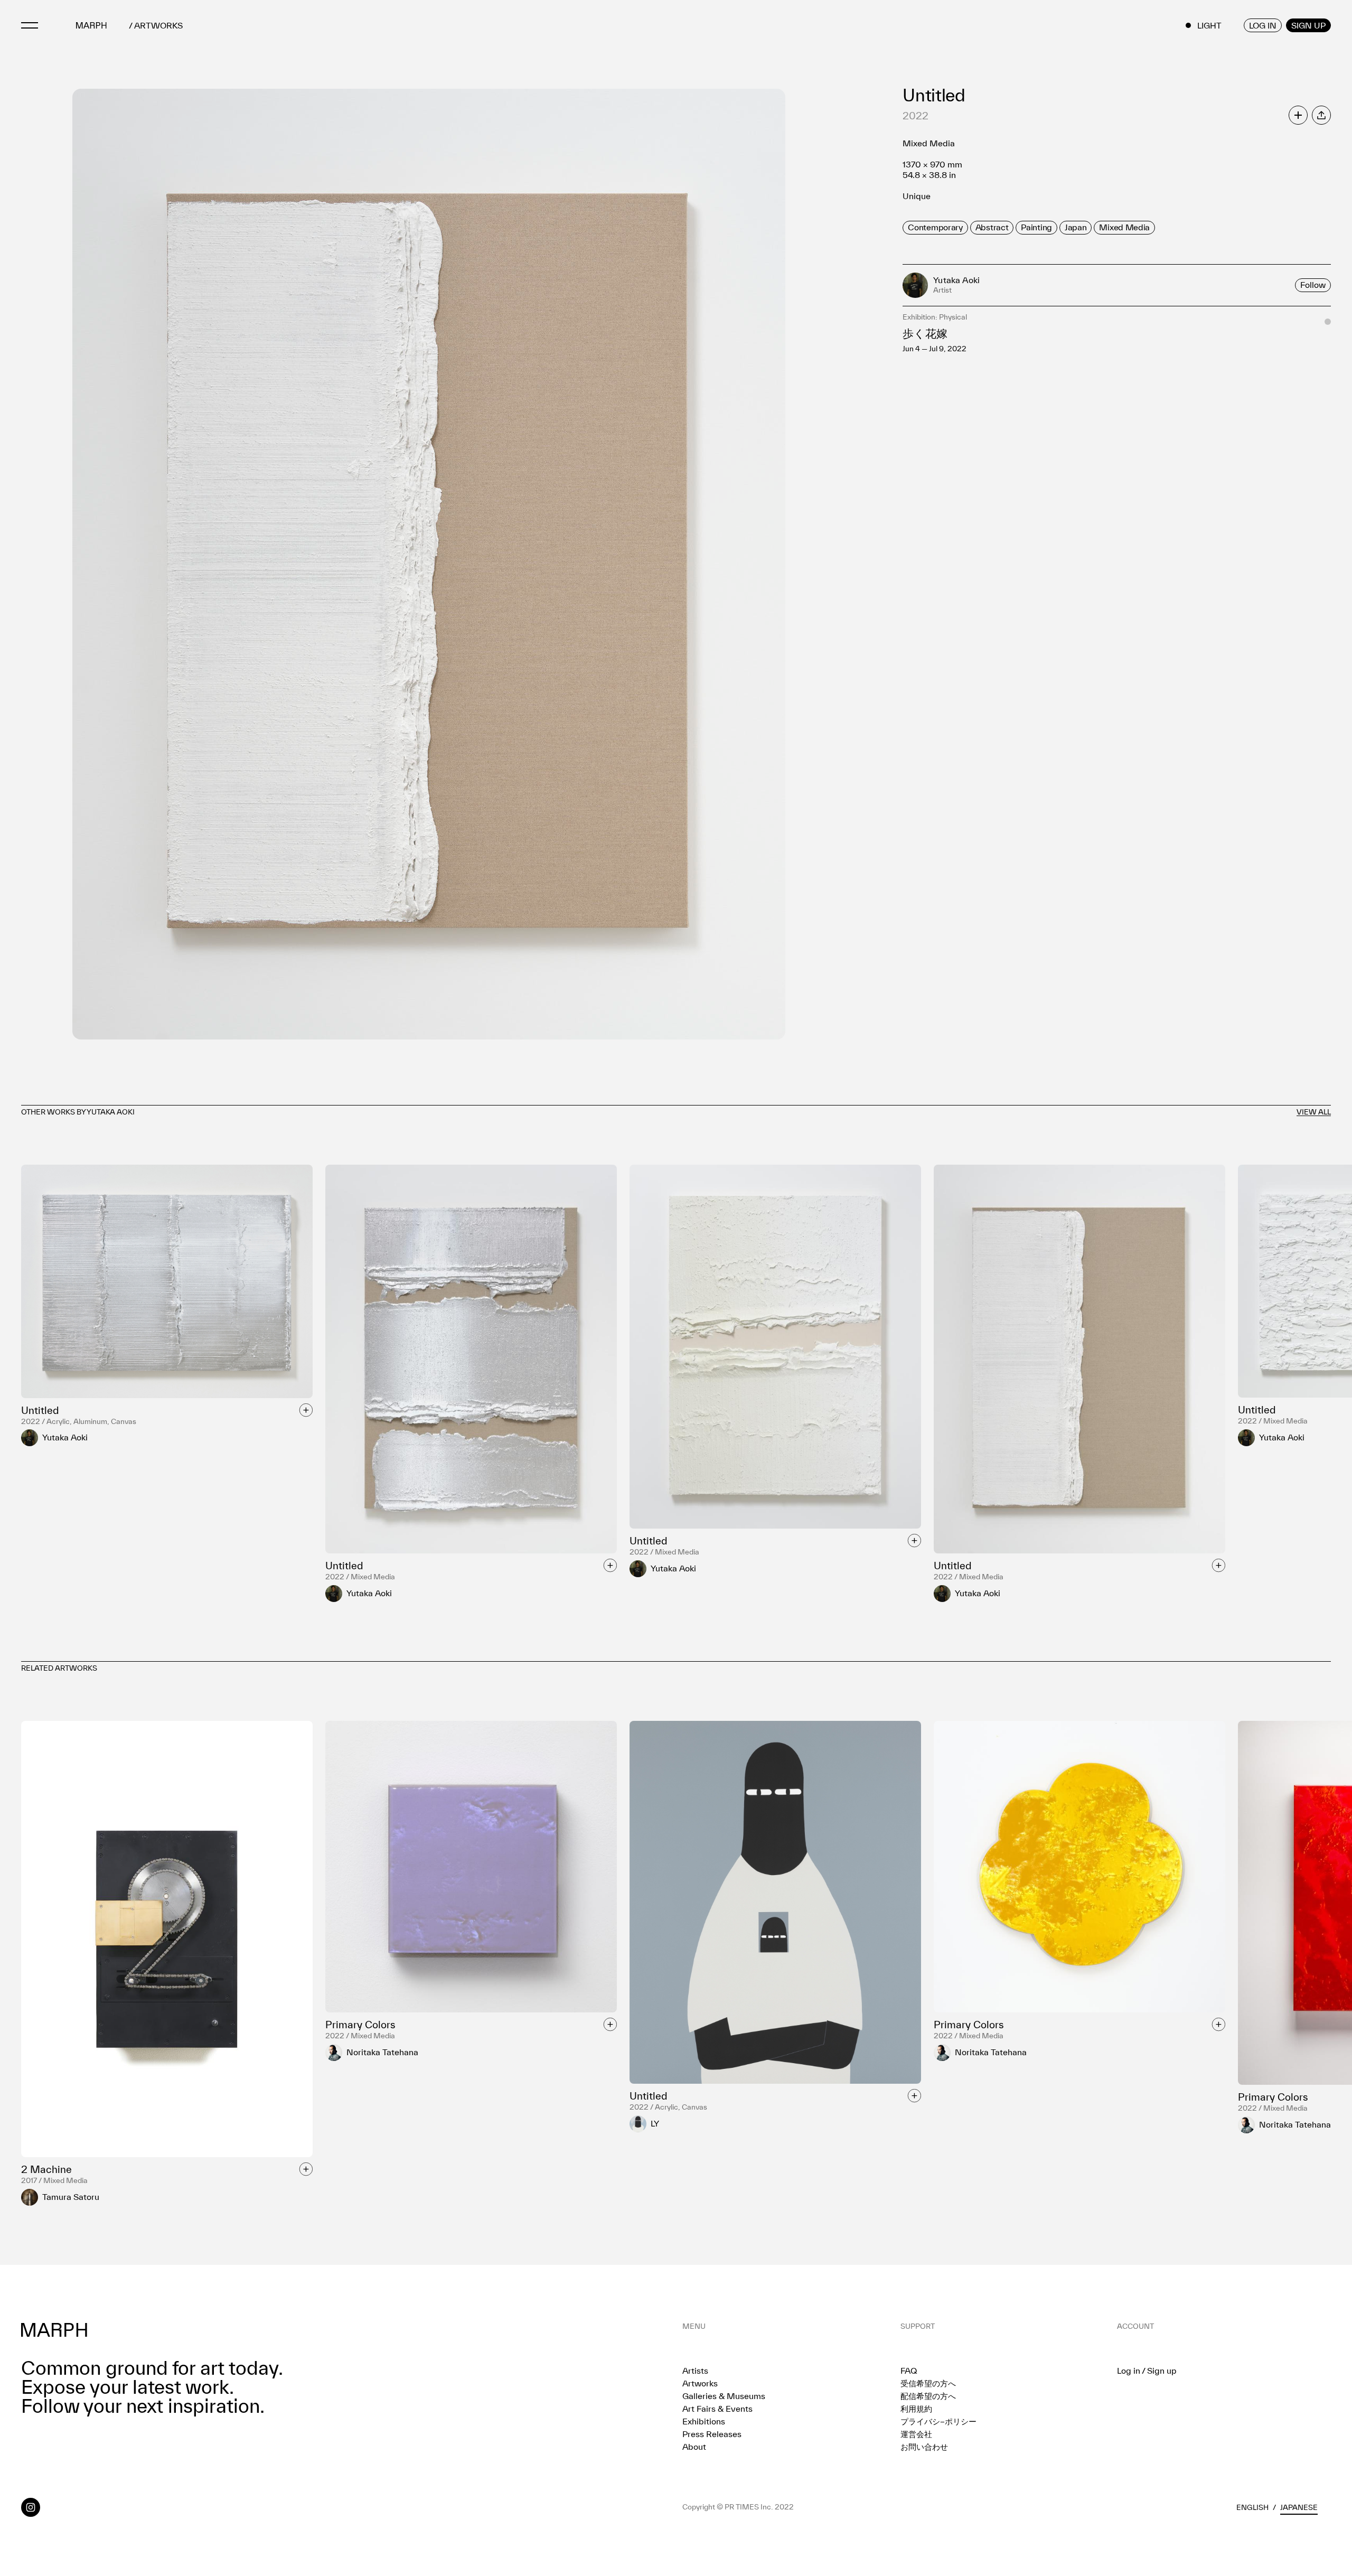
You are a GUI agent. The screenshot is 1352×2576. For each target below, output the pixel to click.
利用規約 (916, 2409)
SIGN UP (1308, 25)
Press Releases (712, 2434)
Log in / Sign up (1147, 2371)
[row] (935, 228)
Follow (1313, 285)
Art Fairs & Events (717, 2409)
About (694, 2447)
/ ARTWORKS (156, 26)
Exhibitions (704, 2421)
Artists (695, 2371)
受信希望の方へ (928, 2383)
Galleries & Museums (724, 2396)
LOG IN (1263, 25)
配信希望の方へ (928, 2396)
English (1252, 2507)
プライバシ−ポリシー (938, 2421)
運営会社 (916, 2434)
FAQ (909, 2371)
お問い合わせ (924, 2447)
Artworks (700, 2383)
